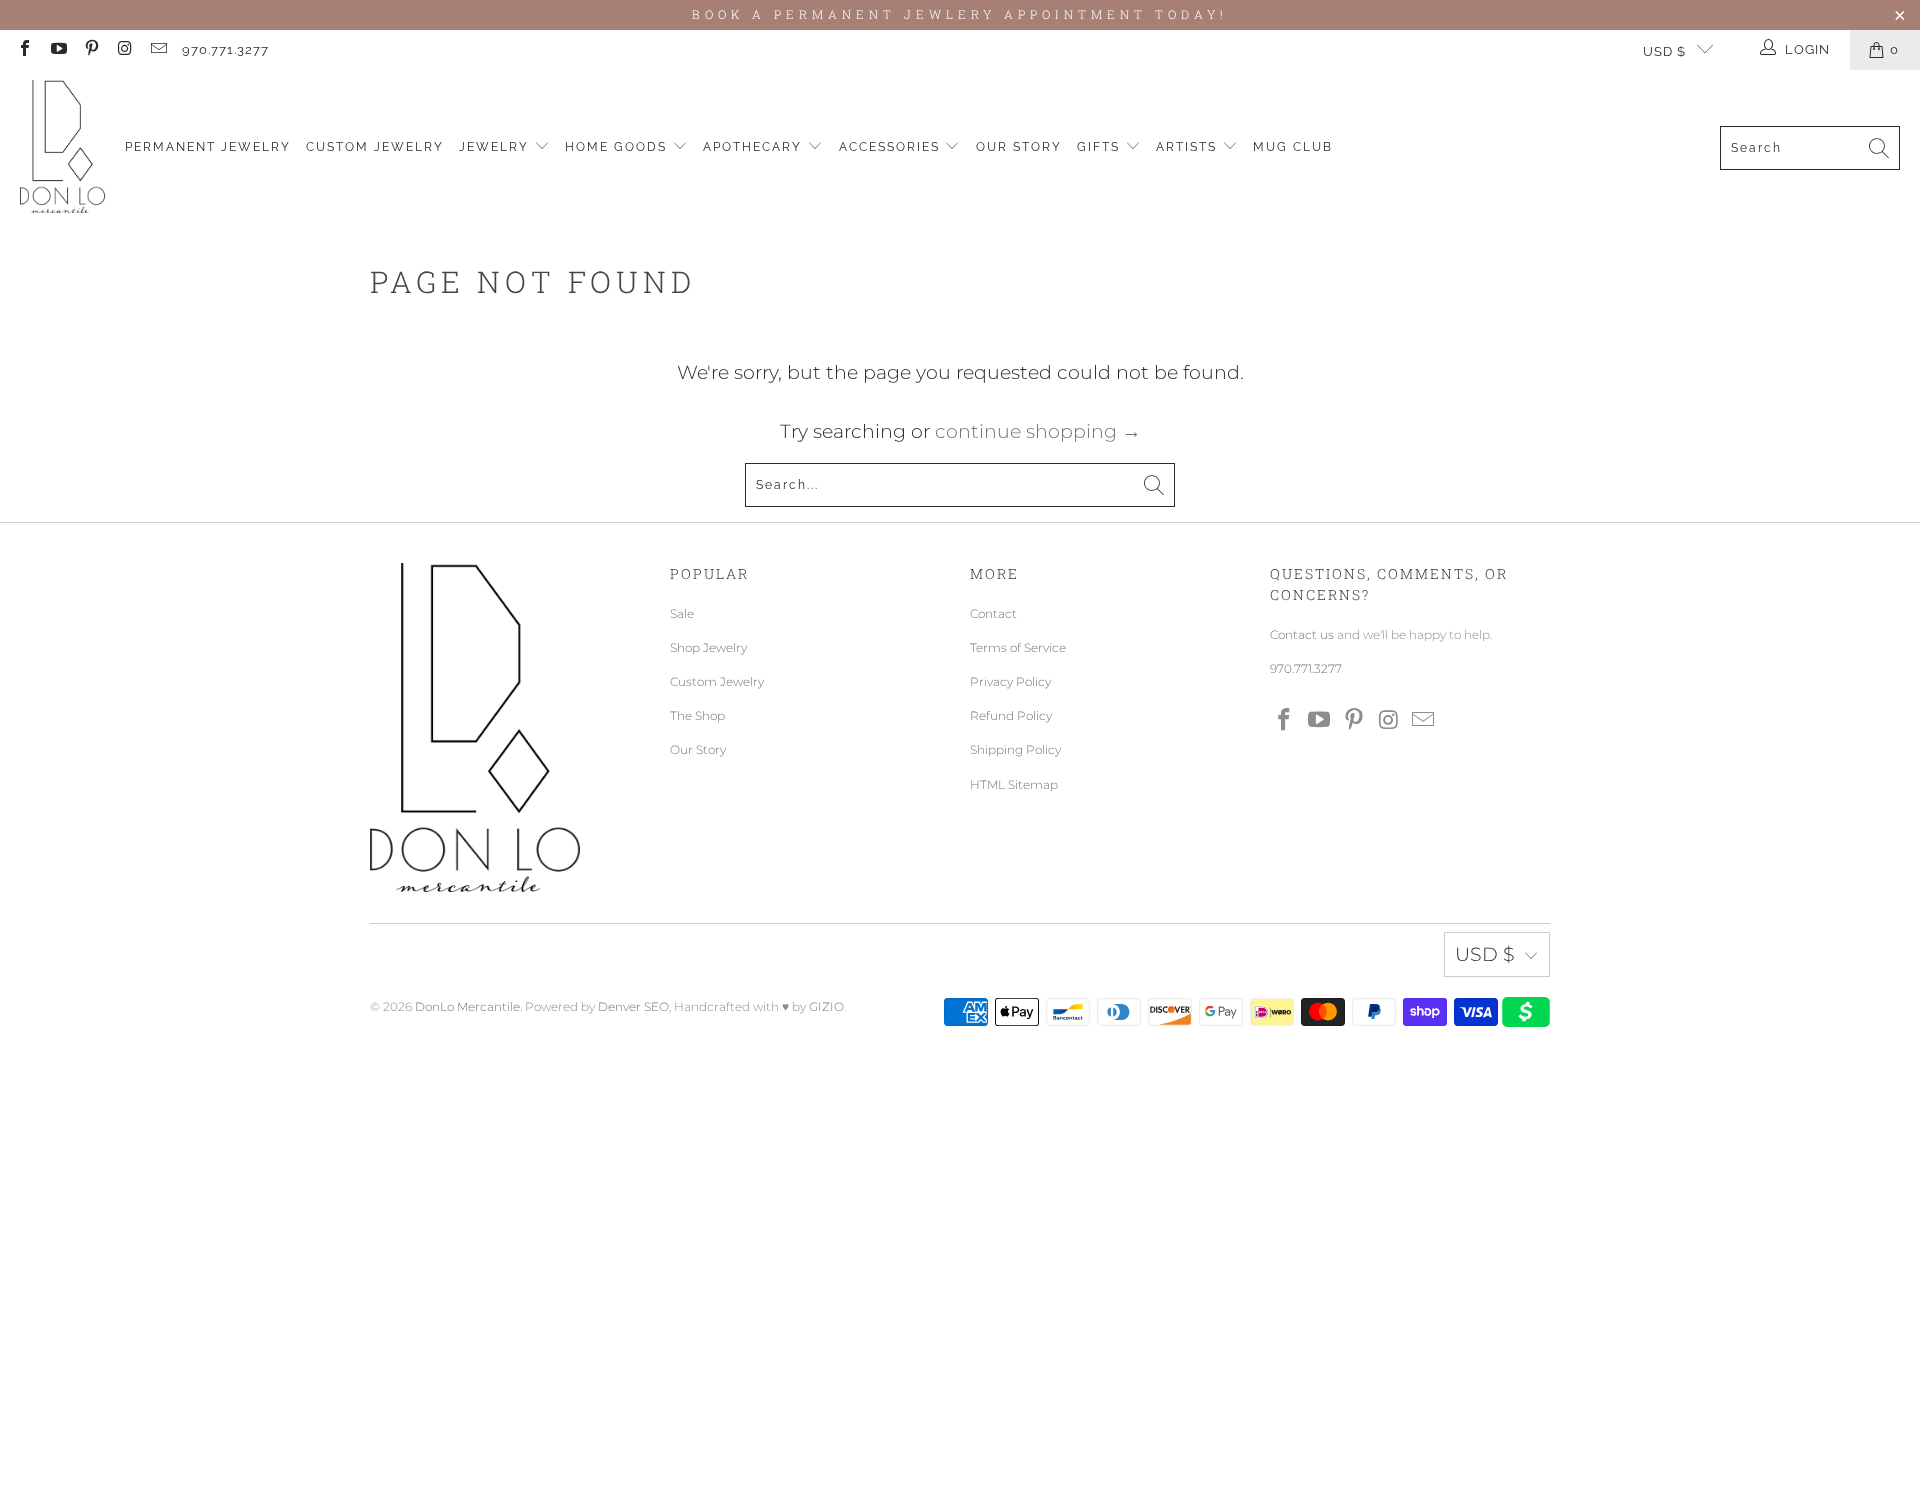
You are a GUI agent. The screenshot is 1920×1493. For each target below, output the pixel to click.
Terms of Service (1018, 647)
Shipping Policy (1015, 749)
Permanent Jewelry (208, 147)
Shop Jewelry (708, 647)
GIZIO (826, 1006)
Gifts (1101, 147)
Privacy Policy (1010, 681)
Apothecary (755, 147)
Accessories (892, 147)
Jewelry (496, 147)
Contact (993, 613)
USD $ (1664, 51)
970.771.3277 (225, 49)
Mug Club (1293, 147)
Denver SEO (633, 1006)
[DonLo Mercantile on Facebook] (24, 50)
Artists (1189, 147)
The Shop (697, 715)
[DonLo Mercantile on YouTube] (57, 50)
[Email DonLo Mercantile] (158, 50)
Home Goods (618, 147)
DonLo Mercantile (467, 1006)
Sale (682, 613)
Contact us (1302, 634)
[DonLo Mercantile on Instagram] (124, 50)
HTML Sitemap (1014, 784)
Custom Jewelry (375, 147)
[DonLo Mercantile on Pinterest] (91, 50)
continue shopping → (1038, 431)
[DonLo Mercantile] (62, 147)
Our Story (1019, 147)
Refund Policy (1011, 715)
